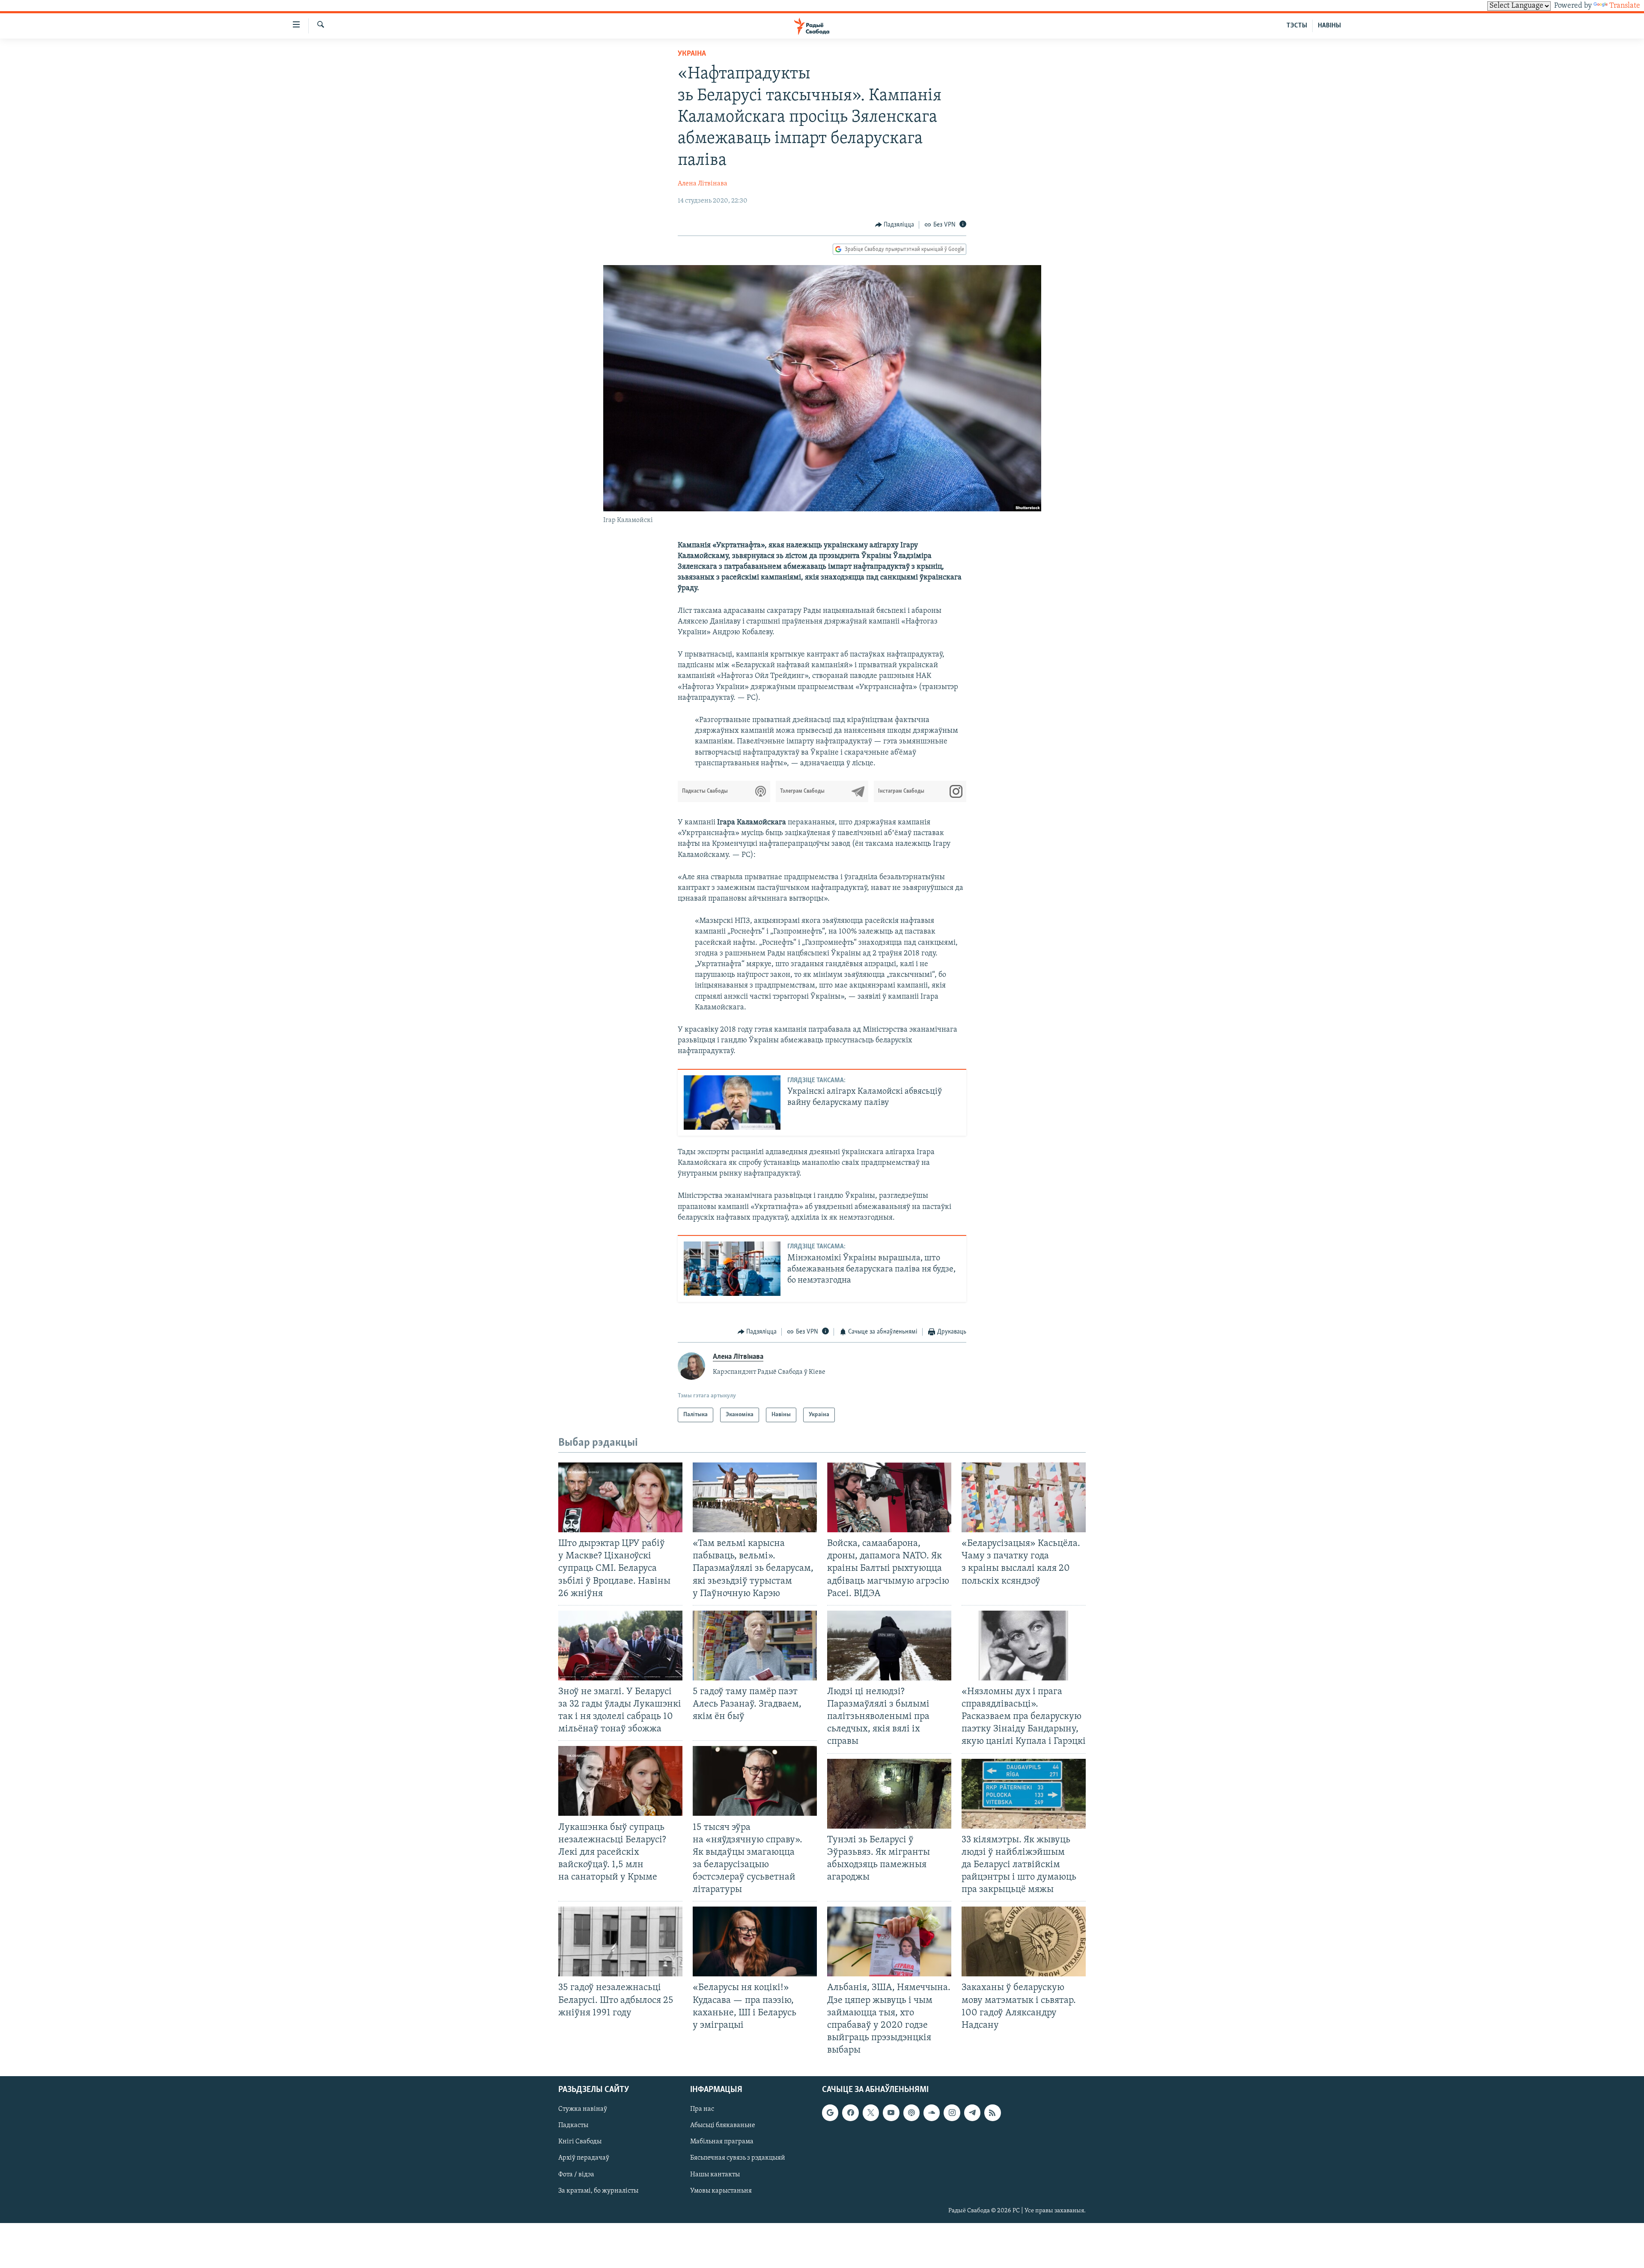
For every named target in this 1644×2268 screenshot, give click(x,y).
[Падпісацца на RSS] (992, 2113)
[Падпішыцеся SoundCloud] (932, 2113)
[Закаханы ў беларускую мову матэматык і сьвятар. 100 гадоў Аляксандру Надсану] (1024, 1941)
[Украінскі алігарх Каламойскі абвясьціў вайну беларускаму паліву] (732, 1103)
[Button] (895, 225)
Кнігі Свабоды (580, 2142)
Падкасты (573, 2126)
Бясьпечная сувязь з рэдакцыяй (738, 2158)
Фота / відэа (576, 2175)
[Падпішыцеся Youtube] (891, 2113)
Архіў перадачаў (584, 2158)
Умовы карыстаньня (721, 2191)
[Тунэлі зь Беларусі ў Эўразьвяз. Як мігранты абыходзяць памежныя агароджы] (889, 1794)
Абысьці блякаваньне (723, 2126)
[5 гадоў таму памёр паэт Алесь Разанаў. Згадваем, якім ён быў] (755, 1646)
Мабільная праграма (722, 2142)
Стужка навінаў (583, 2109)
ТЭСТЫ (1297, 26)
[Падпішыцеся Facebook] (850, 2113)
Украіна (692, 54)
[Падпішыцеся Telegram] (972, 2113)
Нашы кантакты (715, 2175)
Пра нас (702, 2109)
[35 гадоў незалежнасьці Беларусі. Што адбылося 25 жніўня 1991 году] (620, 1941)
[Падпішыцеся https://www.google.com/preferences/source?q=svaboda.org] (830, 2113)
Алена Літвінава (703, 184)
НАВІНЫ (1329, 26)
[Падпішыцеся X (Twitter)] (871, 2113)
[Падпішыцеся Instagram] (952, 2113)
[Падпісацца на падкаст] (911, 2113)
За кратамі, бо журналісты (598, 2191)
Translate (1625, 6)
